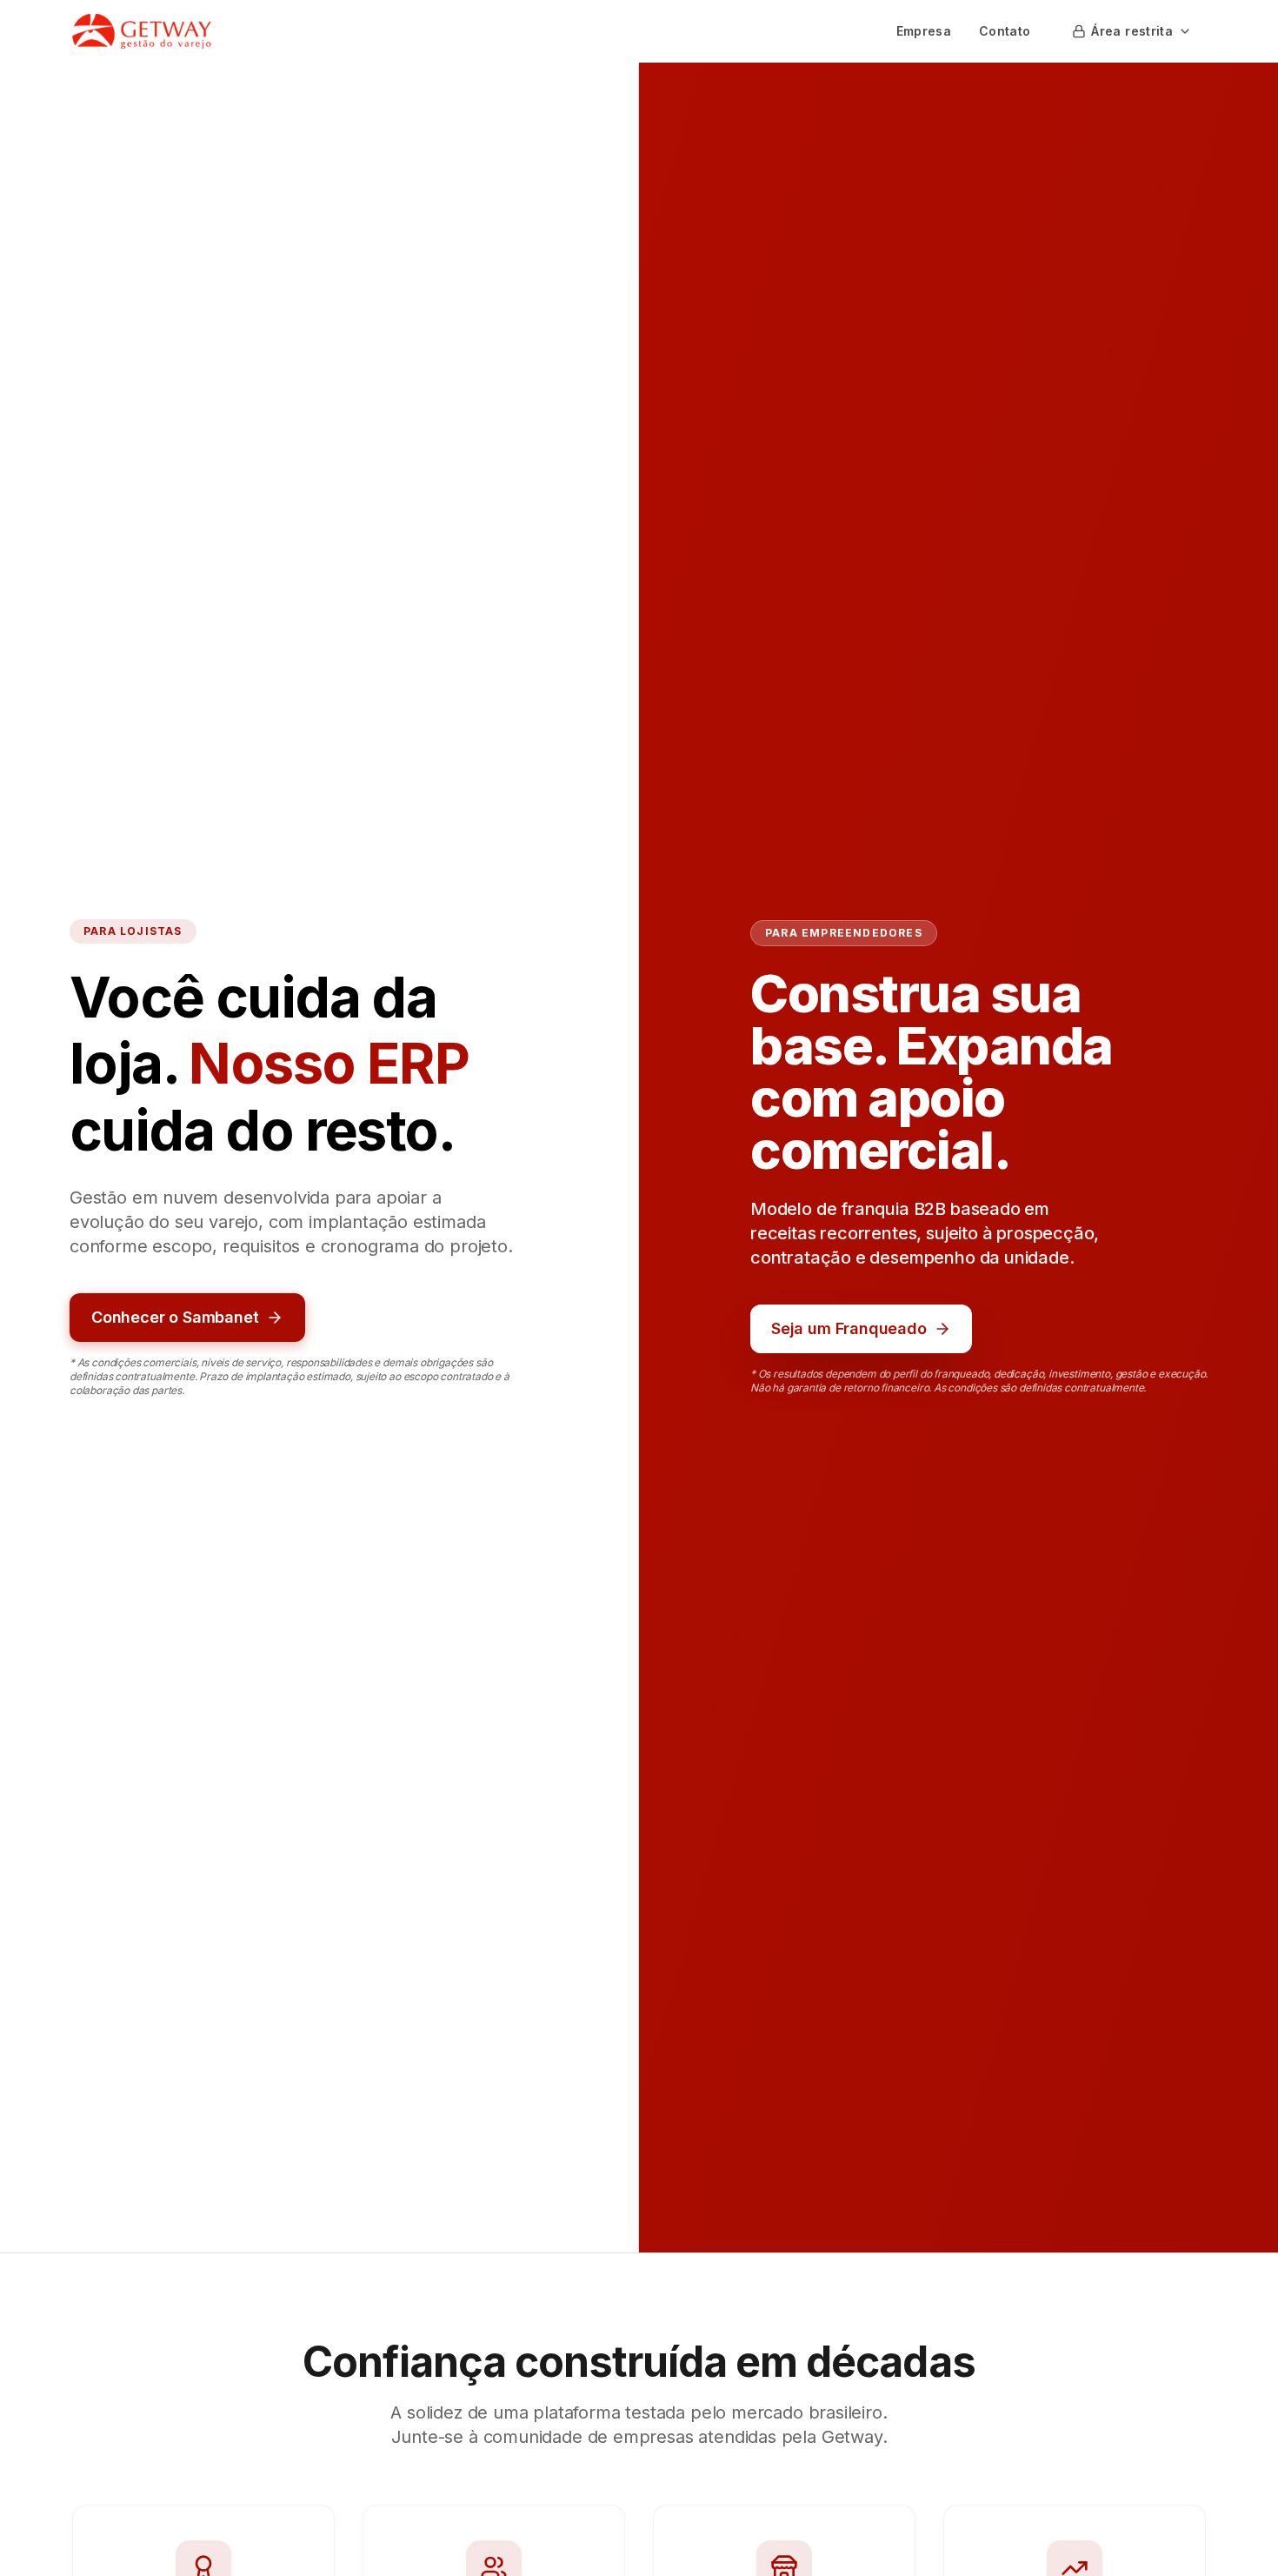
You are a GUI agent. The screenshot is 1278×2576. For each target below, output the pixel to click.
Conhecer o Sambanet (175, 1317)
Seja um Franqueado (849, 1328)
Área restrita (1132, 31)
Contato (1005, 31)
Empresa (924, 31)
